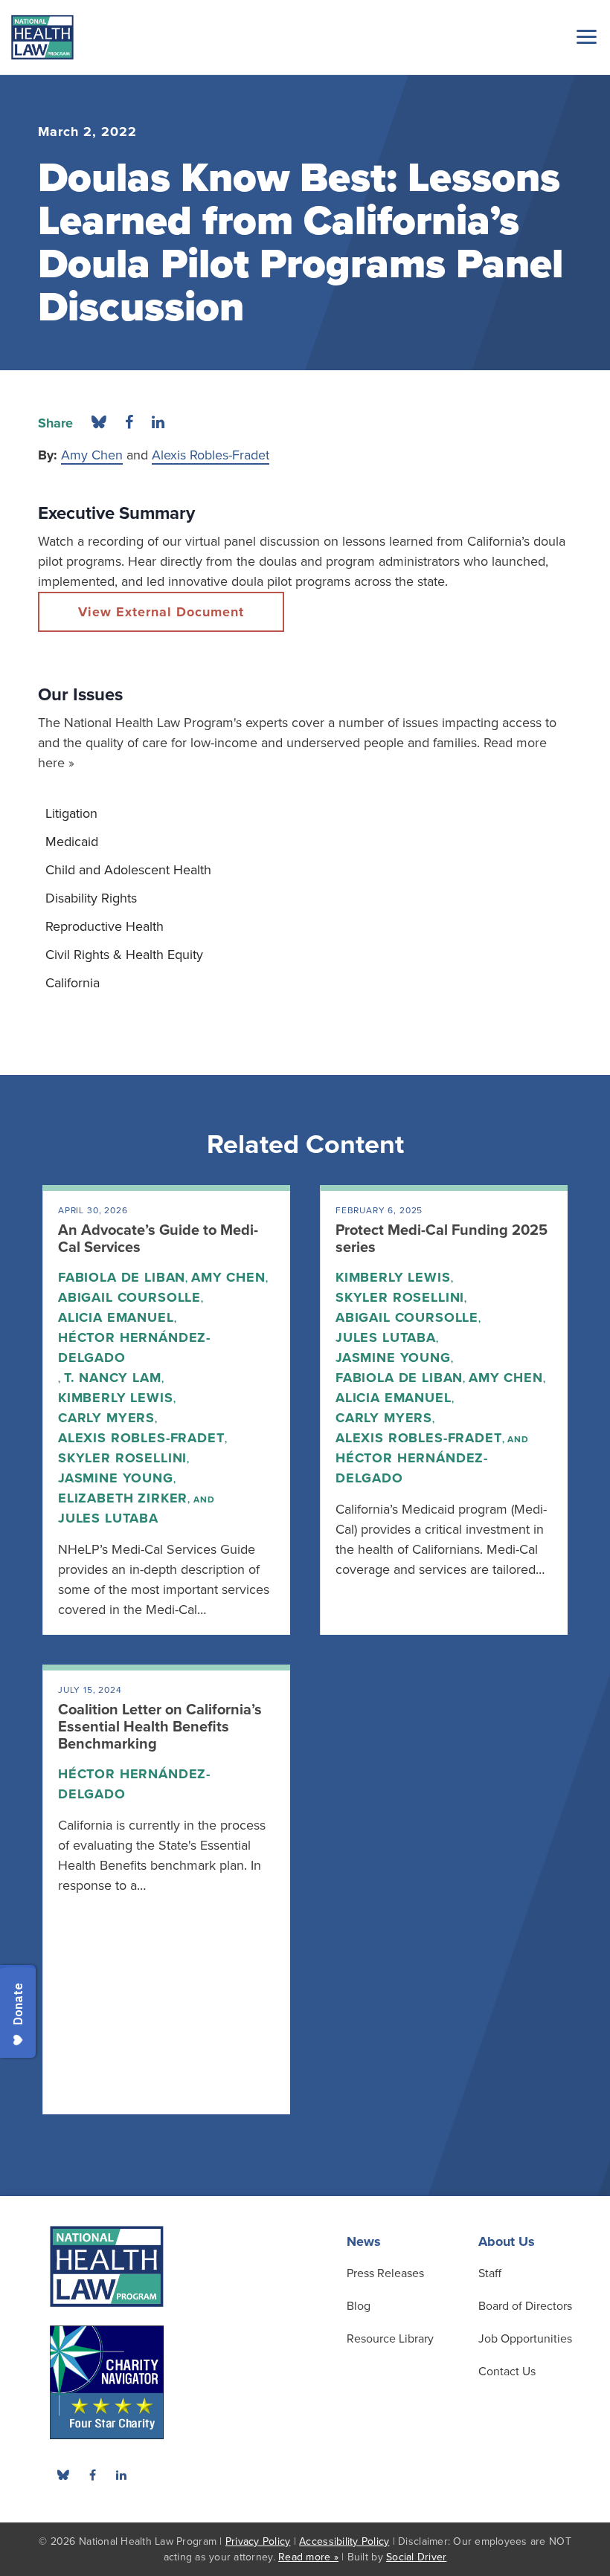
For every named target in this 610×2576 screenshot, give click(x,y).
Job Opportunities (525, 2339)
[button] (584, 36)
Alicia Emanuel (116, 1317)
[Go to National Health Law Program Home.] (42, 37)
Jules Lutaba (108, 1518)
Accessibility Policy (344, 2541)
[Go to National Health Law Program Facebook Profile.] (92, 2475)
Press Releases (385, 2273)
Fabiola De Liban (122, 1277)
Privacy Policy (258, 2541)
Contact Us (507, 2372)
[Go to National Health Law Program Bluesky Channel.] (63, 2475)
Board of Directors (525, 2306)
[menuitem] (305, 813)
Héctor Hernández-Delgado (134, 1347)
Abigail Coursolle (129, 1297)
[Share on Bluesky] (99, 423)
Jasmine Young (116, 1478)
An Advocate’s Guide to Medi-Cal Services (158, 1239)
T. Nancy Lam (113, 1378)
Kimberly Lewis (116, 1398)
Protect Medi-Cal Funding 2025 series (442, 1239)
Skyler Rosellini (122, 1458)
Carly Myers (106, 1418)
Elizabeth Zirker (123, 1498)
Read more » (308, 2557)
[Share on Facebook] (129, 423)
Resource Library (390, 2339)
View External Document (161, 612)
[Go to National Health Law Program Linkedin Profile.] (121, 2475)
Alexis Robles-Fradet (211, 455)
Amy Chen (92, 455)
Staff (490, 2273)
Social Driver (416, 2557)
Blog (359, 2306)
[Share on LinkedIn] (158, 423)
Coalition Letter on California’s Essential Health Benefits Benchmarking (160, 1727)
